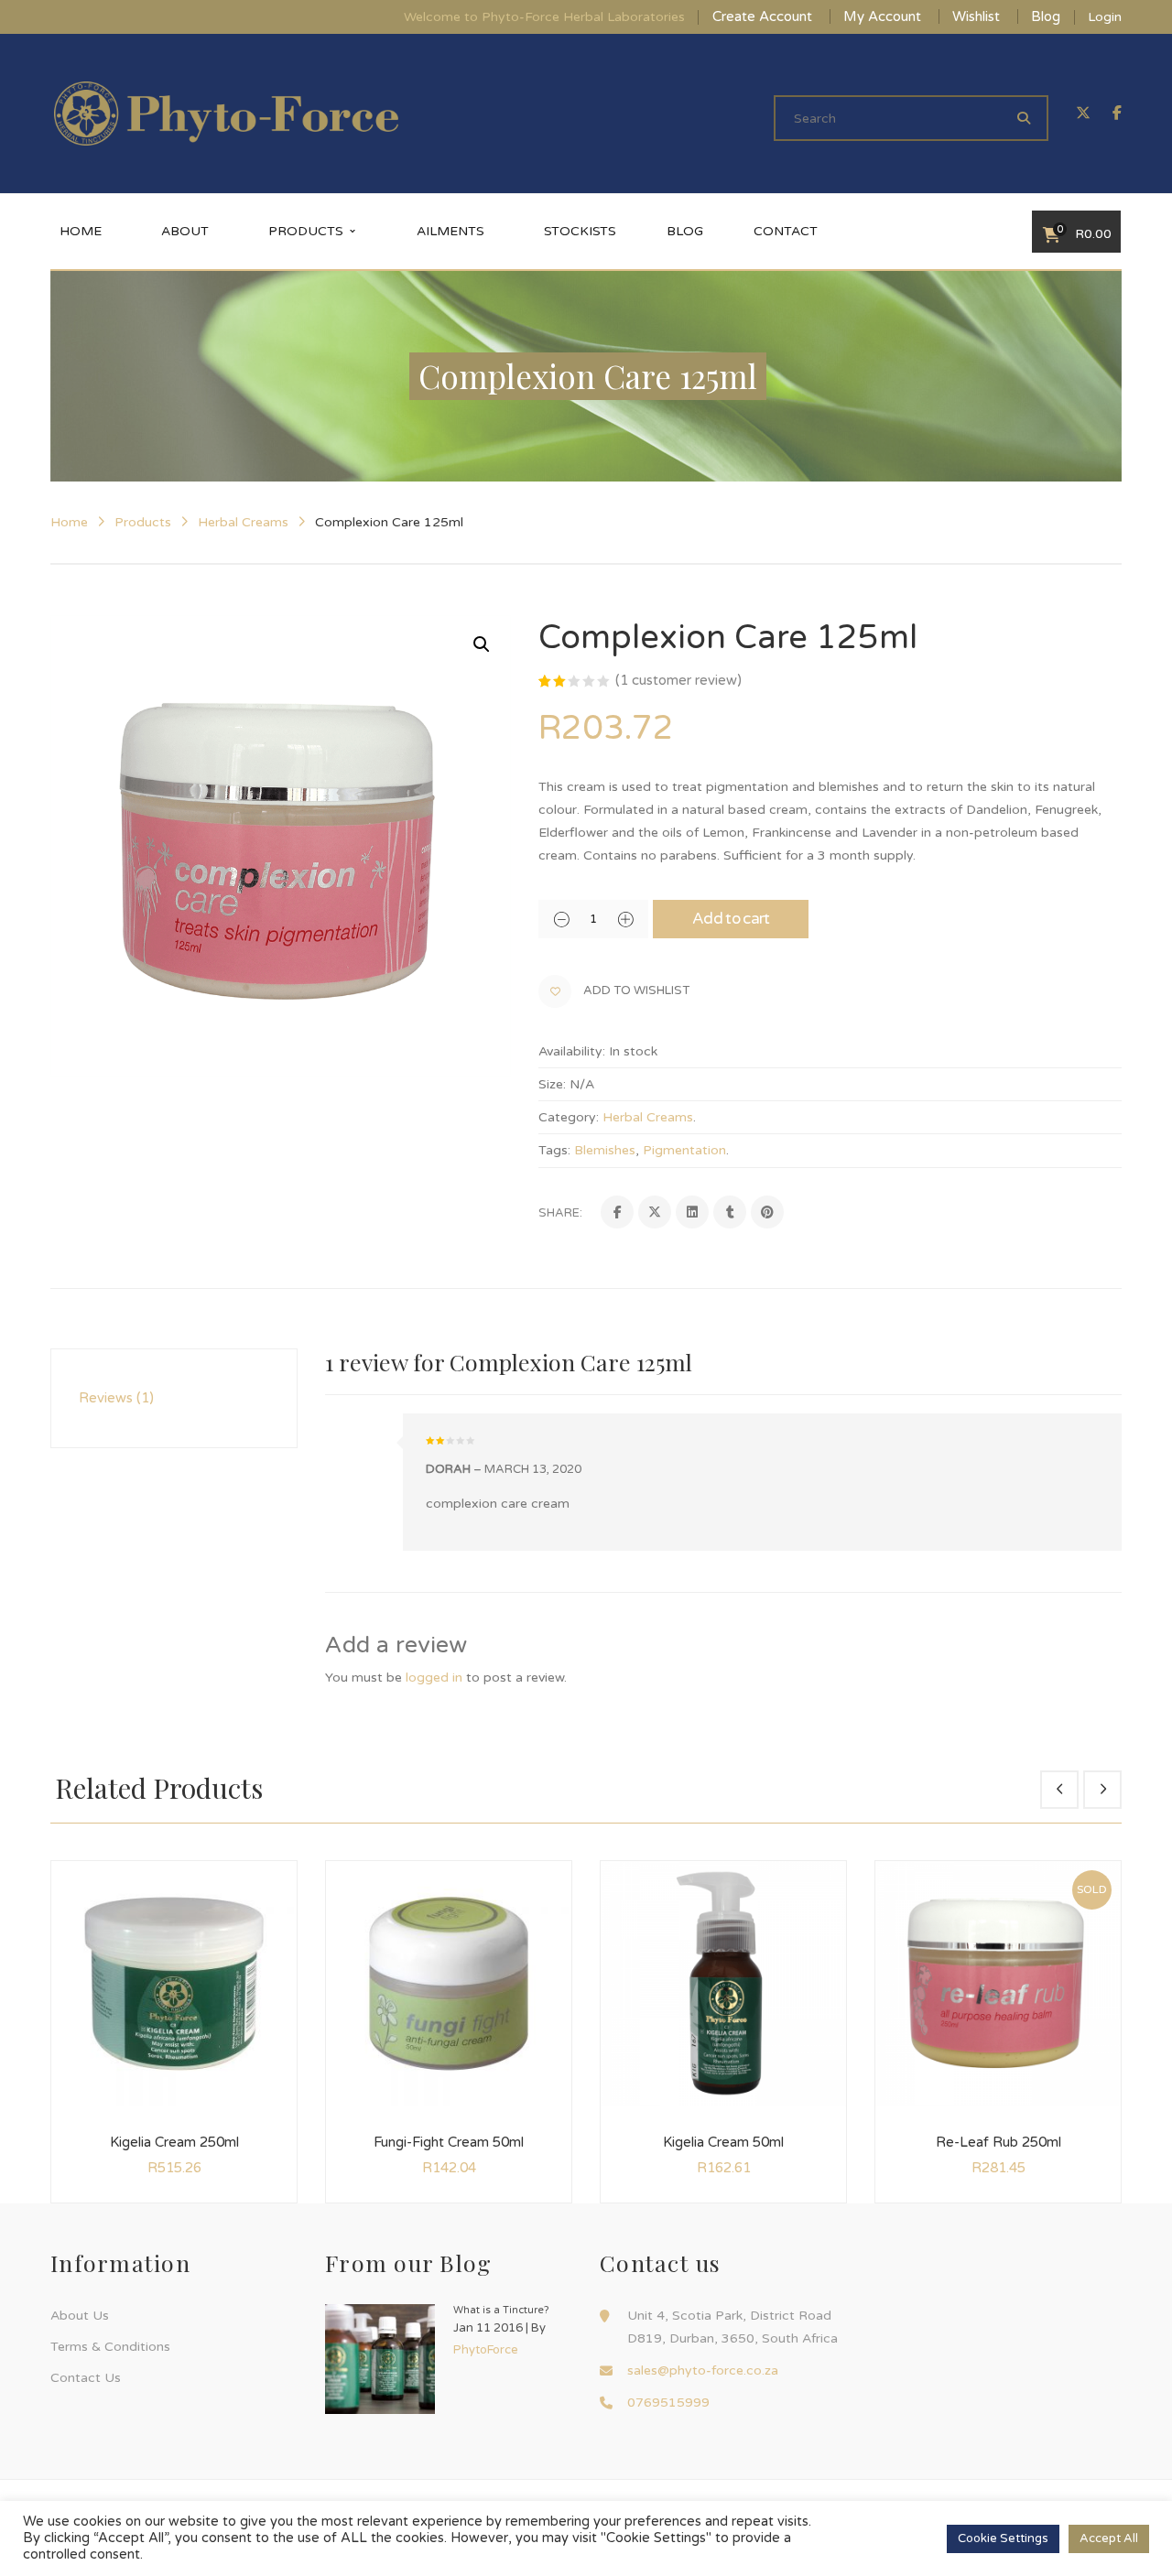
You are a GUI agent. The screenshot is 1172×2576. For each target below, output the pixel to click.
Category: (569, 1117)
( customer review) (678, 680)
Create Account (762, 16)
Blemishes (605, 1150)
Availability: (572, 1051)
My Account (882, 16)
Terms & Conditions (110, 2347)
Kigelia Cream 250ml (174, 2142)
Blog (1046, 16)
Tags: (554, 1150)
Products (143, 522)
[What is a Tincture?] (380, 2359)
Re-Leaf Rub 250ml (998, 2142)
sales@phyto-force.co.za (703, 2370)
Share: (560, 1213)
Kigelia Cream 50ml (723, 2142)
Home (69, 522)
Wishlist (976, 16)
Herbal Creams (243, 522)
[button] (482, 644)
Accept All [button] (1109, 2538)
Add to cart (731, 919)
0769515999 (668, 2403)
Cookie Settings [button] (1003, 2538)
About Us (80, 2316)
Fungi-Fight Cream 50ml (449, 2142)
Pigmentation (684, 1150)
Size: (552, 1084)
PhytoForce (486, 2350)
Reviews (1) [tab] (116, 1398)
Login (1105, 17)
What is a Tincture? (501, 2310)
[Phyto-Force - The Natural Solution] (226, 113)
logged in (434, 1678)
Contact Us (86, 2378)
